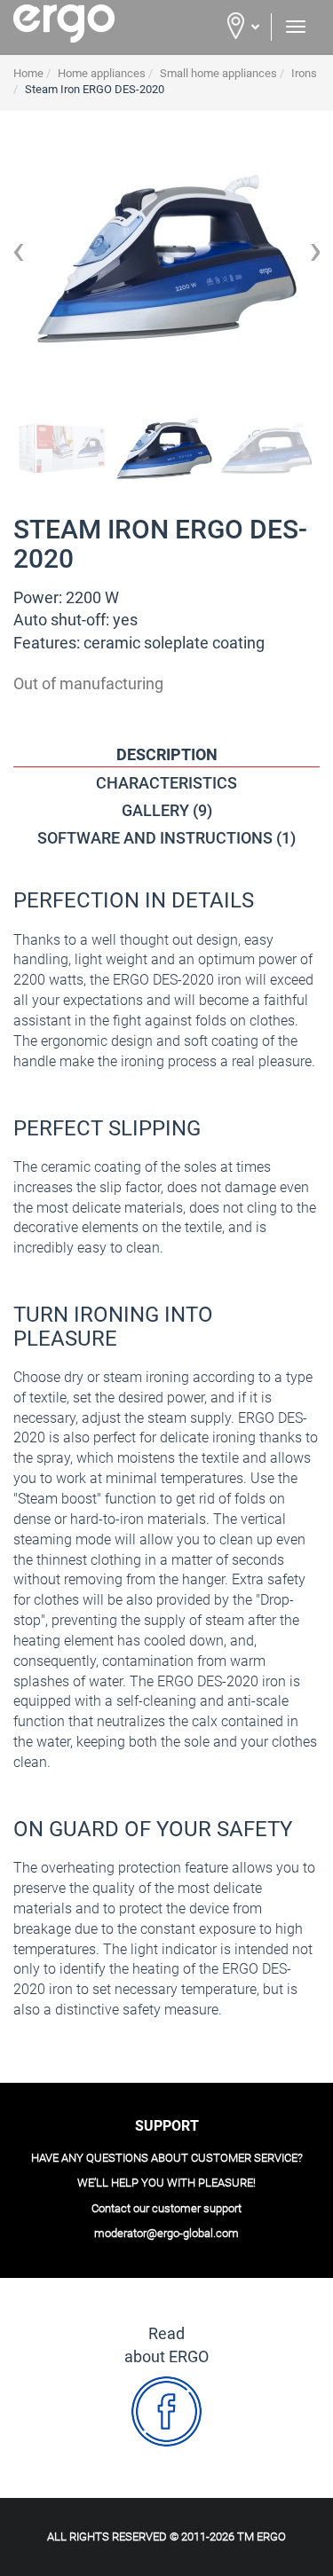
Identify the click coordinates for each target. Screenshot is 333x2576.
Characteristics (166, 783)
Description (167, 754)
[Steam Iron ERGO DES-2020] (62, 448)
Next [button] (315, 257)
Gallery (167, 810)
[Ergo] (83, 24)
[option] (166, 257)
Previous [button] (18, 257)
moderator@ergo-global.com (166, 2233)
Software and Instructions (166, 838)
